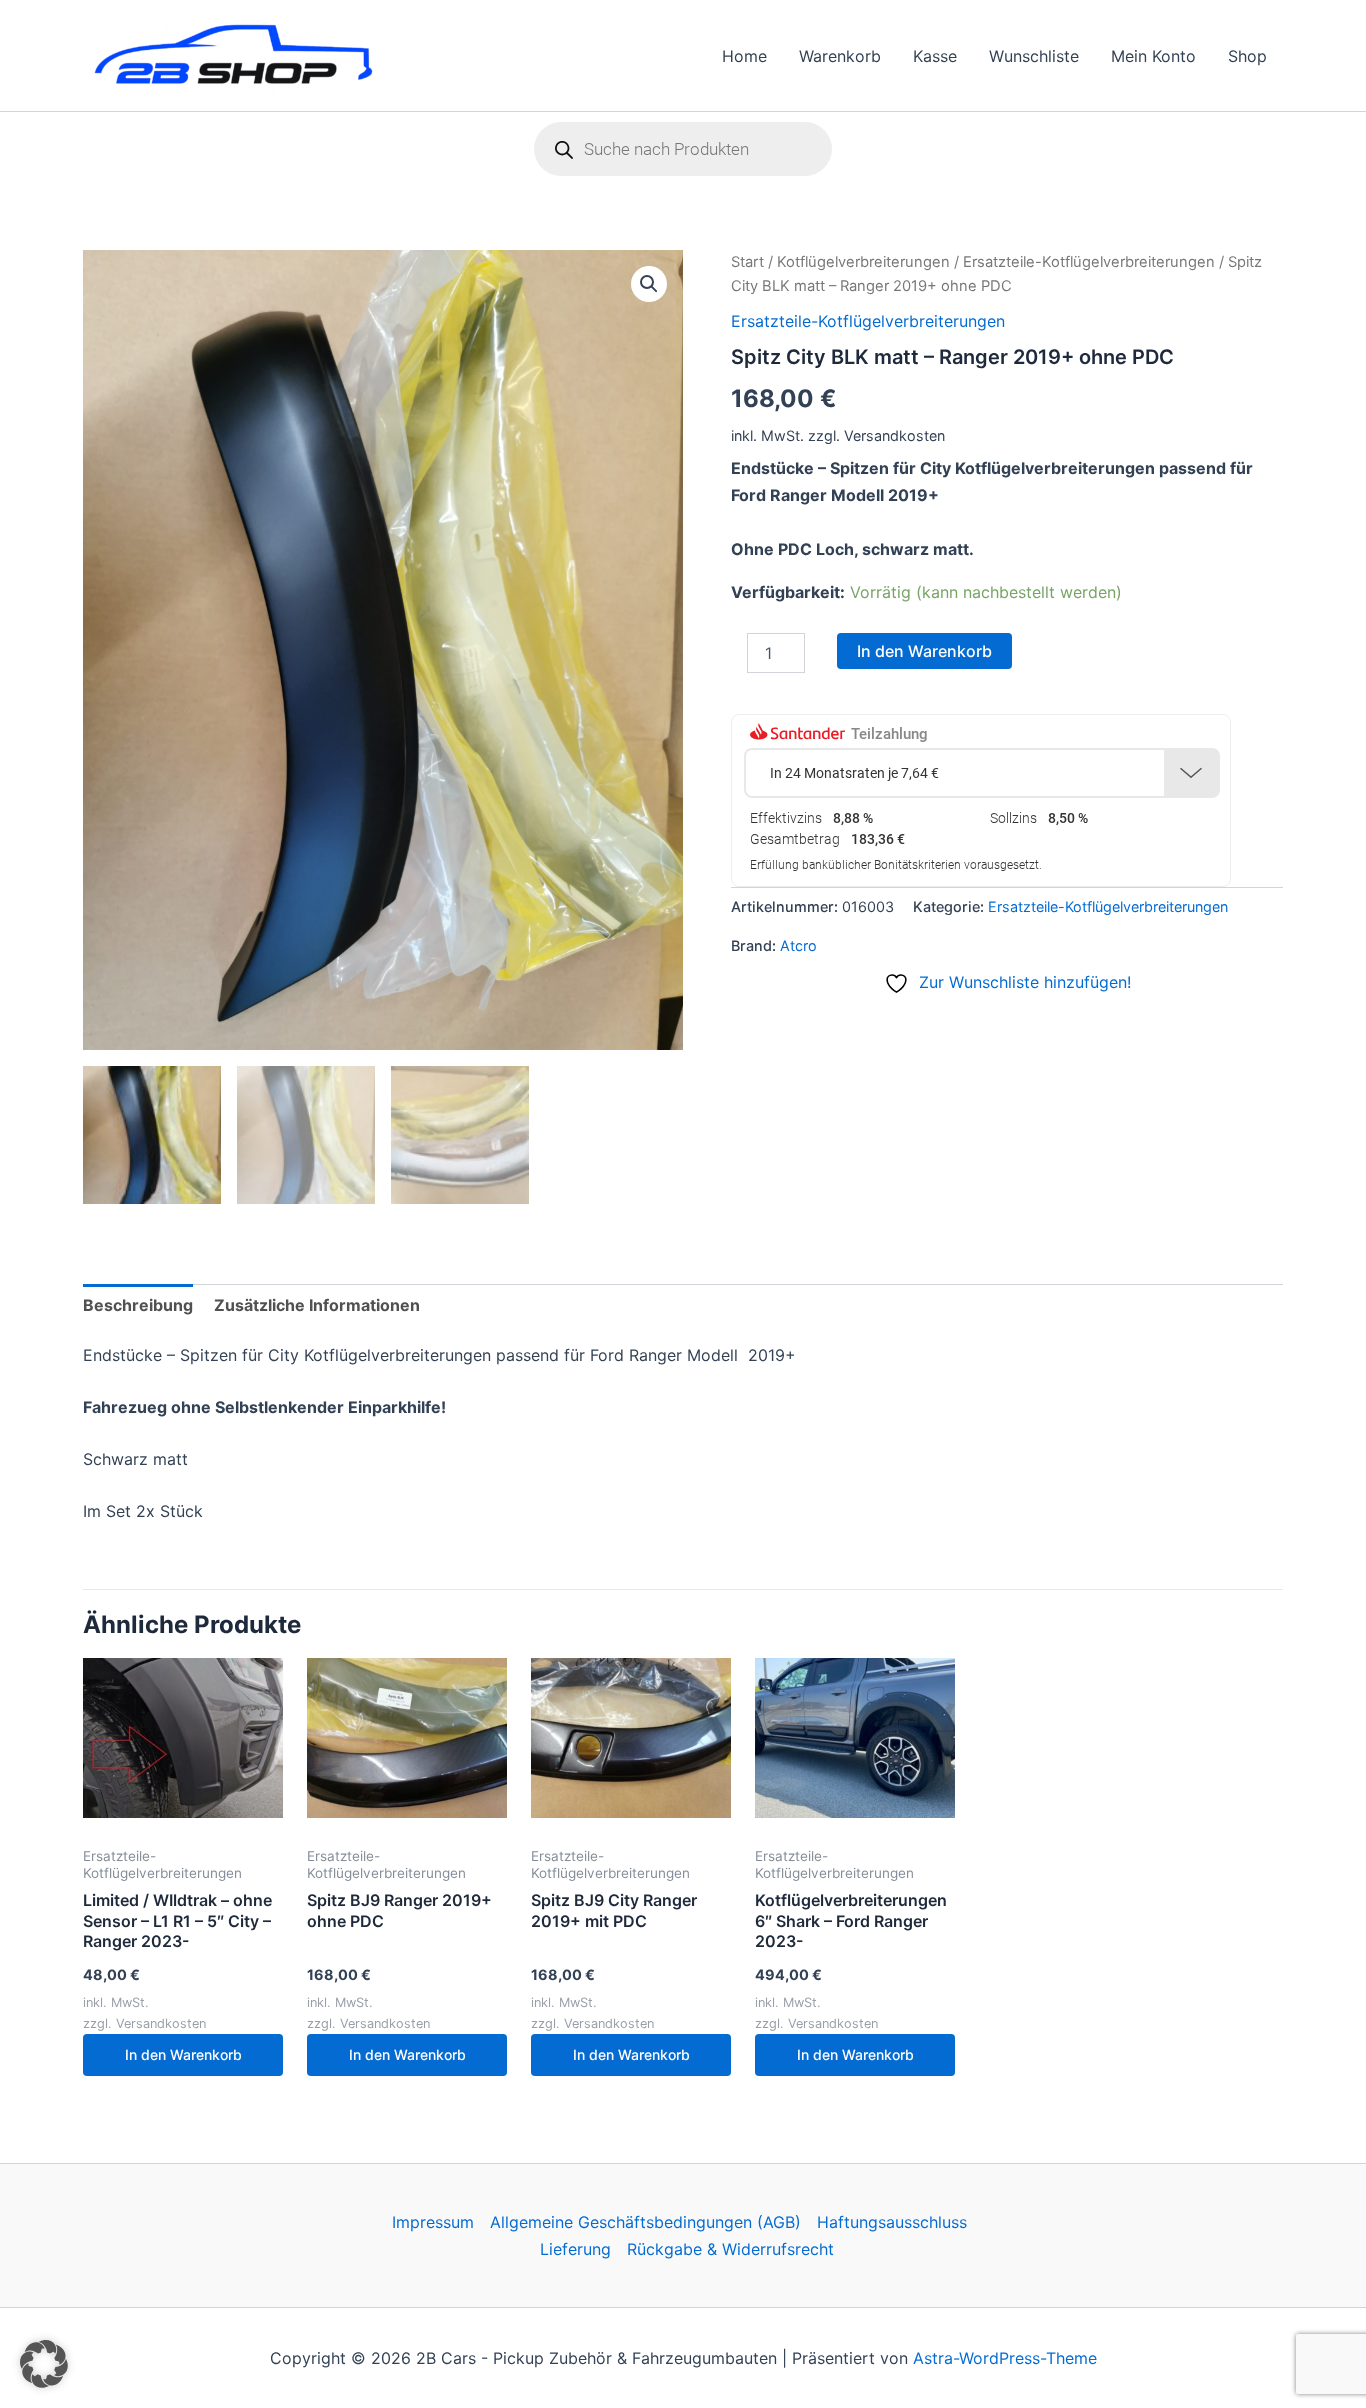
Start (747, 262)
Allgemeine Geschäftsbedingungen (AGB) (645, 2222)
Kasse (935, 56)
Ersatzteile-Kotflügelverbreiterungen (1089, 262)
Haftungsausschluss (892, 2222)
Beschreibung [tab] (138, 1305)
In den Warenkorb (924, 651)
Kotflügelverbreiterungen (863, 262)
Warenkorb (840, 56)
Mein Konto (1153, 56)
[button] (649, 284)
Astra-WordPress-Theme (1005, 2358)
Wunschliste (1034, 56)
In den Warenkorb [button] (183, 2054)
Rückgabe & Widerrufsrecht (730, 2249)
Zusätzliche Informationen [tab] (317, 1305)
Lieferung (575, 2249)
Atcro (798, 945)
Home (744, 56)
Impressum (433, 2222)
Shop (1247, 56)
